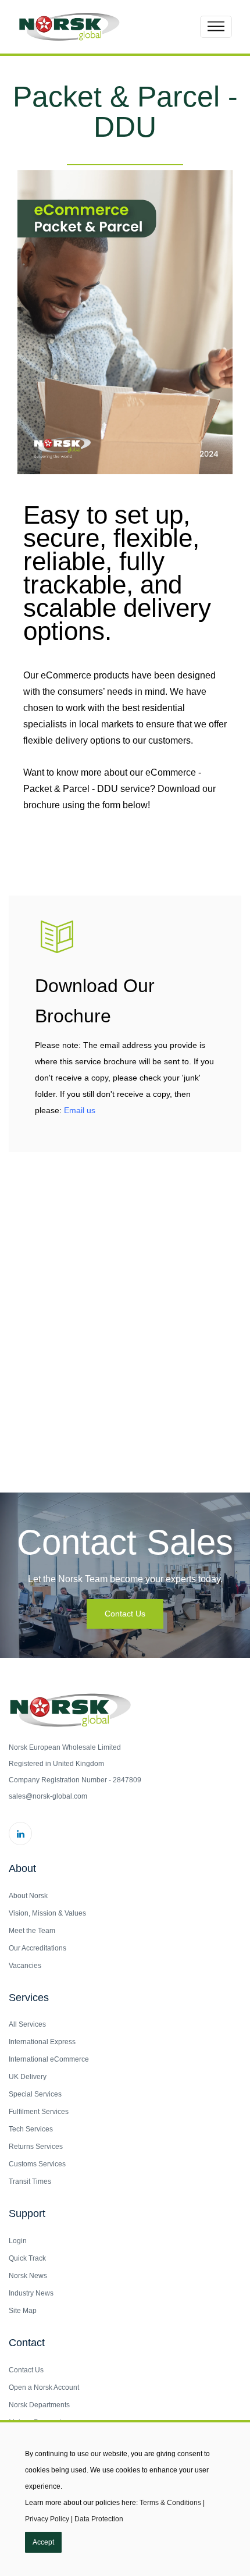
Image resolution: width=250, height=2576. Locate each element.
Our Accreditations (37, 1948)
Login (18, 2241)
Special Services (35, 2094)
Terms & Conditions (170, 2503)
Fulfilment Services (39, 2112)
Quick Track (27, 2258)
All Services (27, 2024)
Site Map (23, 2311)
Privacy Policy (47, 2519)
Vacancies (25, 1966)
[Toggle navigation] (216, 27)
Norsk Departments (39, 2405)
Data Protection (99, 2519)
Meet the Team (32, 1931)
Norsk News (28, 2276)
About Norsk (28, 1896)
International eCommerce (49, 2059)
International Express (42, 2042)
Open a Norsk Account (44, 2387)
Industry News (31, 2293)
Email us (80, 1110)
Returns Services (36, 2147)
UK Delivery (28, 2077)
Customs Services (37, 2164)
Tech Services (31, 2129)
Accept (43, 2542)
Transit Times (30, 2181)
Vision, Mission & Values (47, 1913)
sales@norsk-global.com (48, 1796)
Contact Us (125, 1614)
